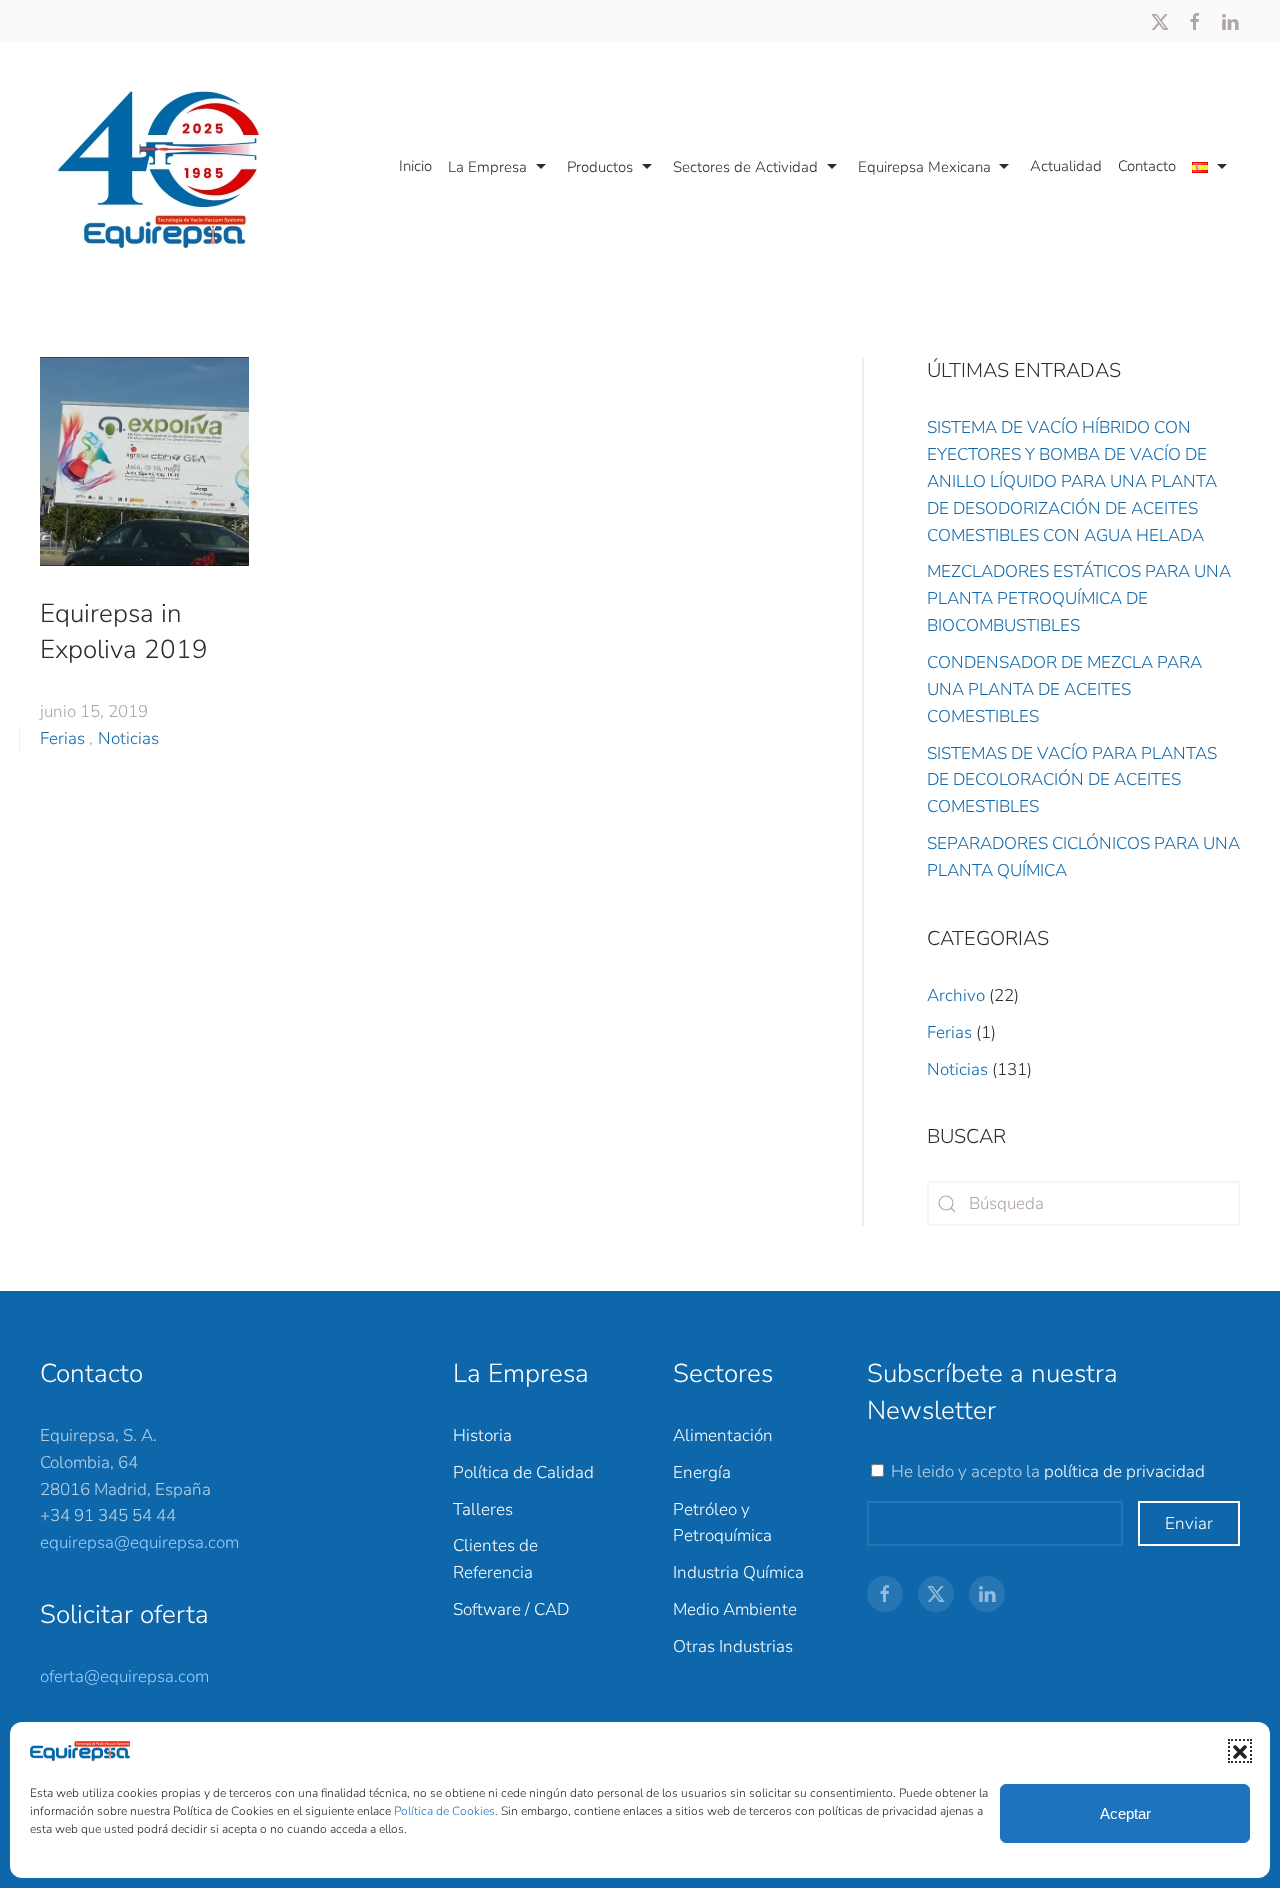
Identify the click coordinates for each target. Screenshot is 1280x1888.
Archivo (956, 995)
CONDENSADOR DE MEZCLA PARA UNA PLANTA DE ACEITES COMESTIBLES (1064, 689)
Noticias (128, 738)
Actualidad (1066, 166)
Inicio (415, 166)
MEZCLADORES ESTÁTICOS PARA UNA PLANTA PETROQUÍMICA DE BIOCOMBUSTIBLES (1079, 598)
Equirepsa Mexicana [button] (924, 167)
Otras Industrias (733, 1646)
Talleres (483, 1509)
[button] (1240, 1751)
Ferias (62, 738)
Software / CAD (511, 1609)
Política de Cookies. (447, 1811)
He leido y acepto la (1048, 1471)
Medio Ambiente (735, 1609)
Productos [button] (600, 167)
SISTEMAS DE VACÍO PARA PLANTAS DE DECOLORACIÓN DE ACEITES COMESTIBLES (1072, 780)
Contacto (1147, 166)
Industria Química (738, 1572)
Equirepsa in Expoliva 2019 (124, 631)
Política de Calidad (523, 1472)
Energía (702, 1472)
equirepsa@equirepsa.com (139, 1542)
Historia (482, 1435)
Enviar (1189, 1523)
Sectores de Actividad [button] (745, 167)
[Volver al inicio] (169, 167)
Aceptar (1125, 1813)
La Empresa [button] (487, 167)
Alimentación (723, 1435)
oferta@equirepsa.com (124, 1676)
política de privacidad (1124, 1471)
